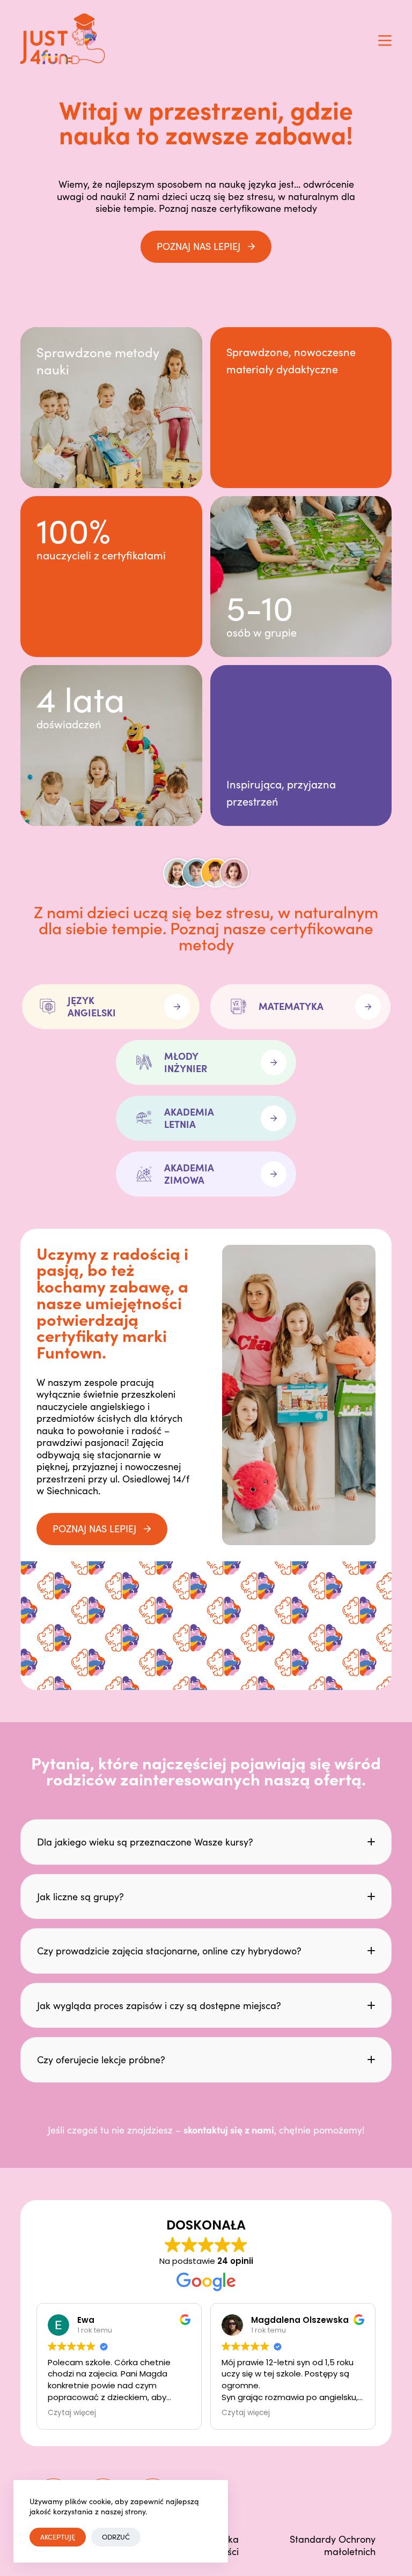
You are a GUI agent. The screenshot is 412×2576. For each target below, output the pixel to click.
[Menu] (385, 40)
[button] (206, 1842)
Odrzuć (116, 2537)
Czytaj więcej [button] (72, 2413)
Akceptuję (58, 2537)
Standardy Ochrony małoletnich (333, 2545)
